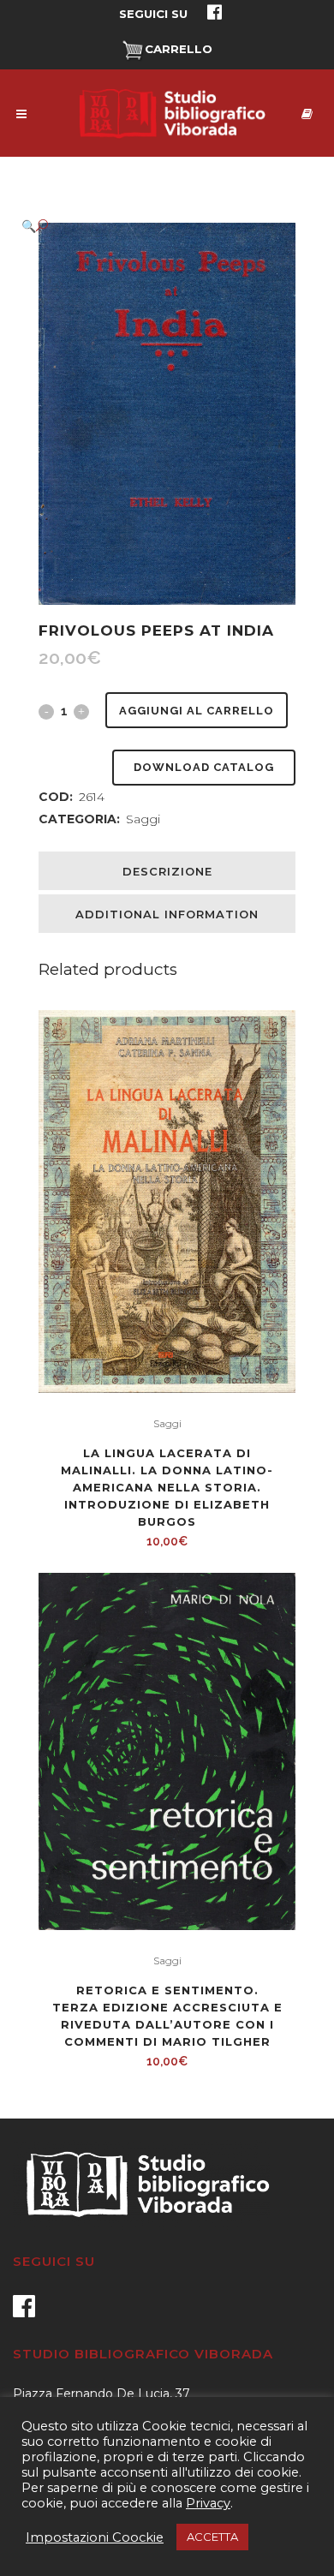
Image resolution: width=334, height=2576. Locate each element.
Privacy (208, 2503)
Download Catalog (204, 767)
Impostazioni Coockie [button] (95, 2537)
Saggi (143, 819)
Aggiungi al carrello (197, 711)
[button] (150, 226)
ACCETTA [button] (212, 2537)
